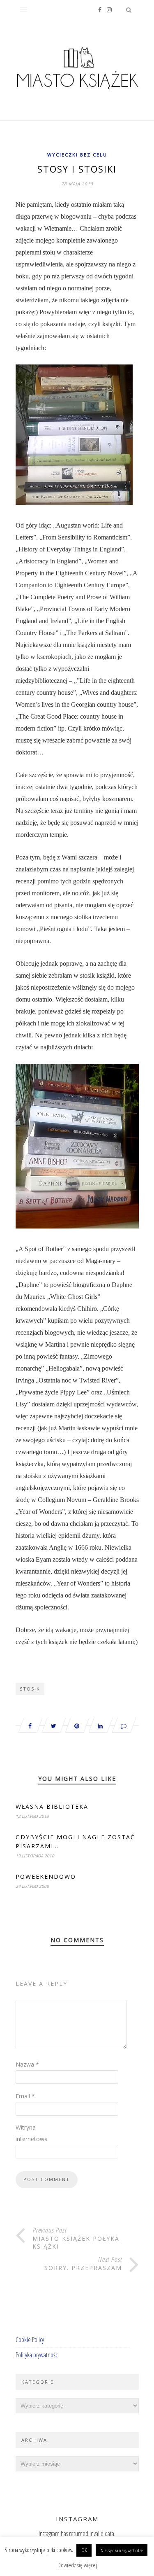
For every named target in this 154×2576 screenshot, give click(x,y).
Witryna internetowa (32, 2133)
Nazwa (27, 2064)
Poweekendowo (46, 1877)
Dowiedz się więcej (77, 2565)
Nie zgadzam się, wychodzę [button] (122, 2550)
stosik (30, 1689)
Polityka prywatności (37, 2355)
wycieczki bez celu (77, 155)
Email (25, 2096)
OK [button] (84, 2550)
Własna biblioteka (52, 1806)
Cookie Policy (30, 2340)
